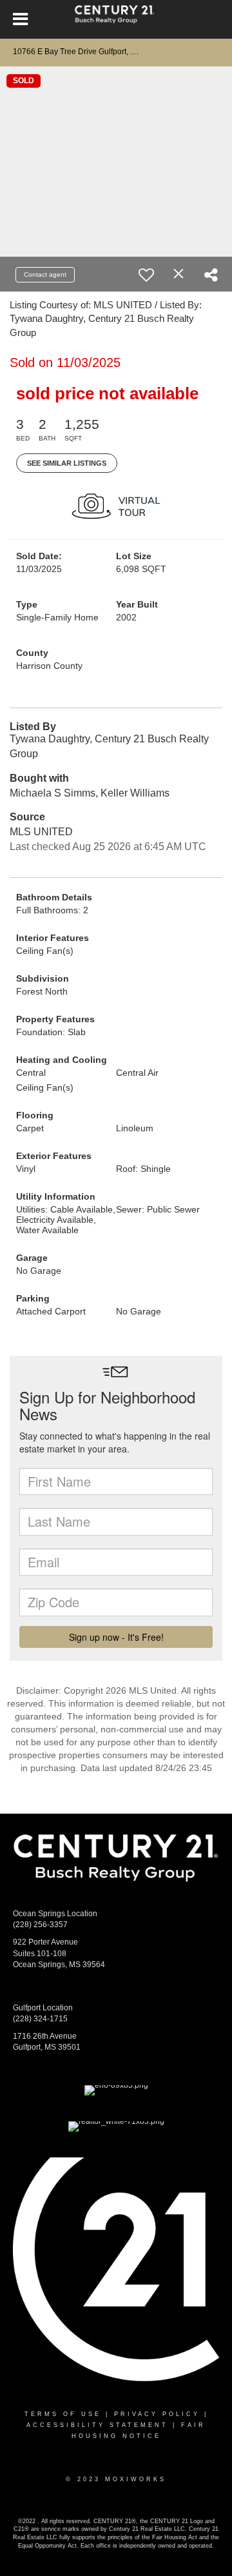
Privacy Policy (157, 2414)
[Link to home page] (116, 19)
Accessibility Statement (97, 2425)
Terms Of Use (63, 2414)
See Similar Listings (67, 463)
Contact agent (45, 274)
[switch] (146, 275)
